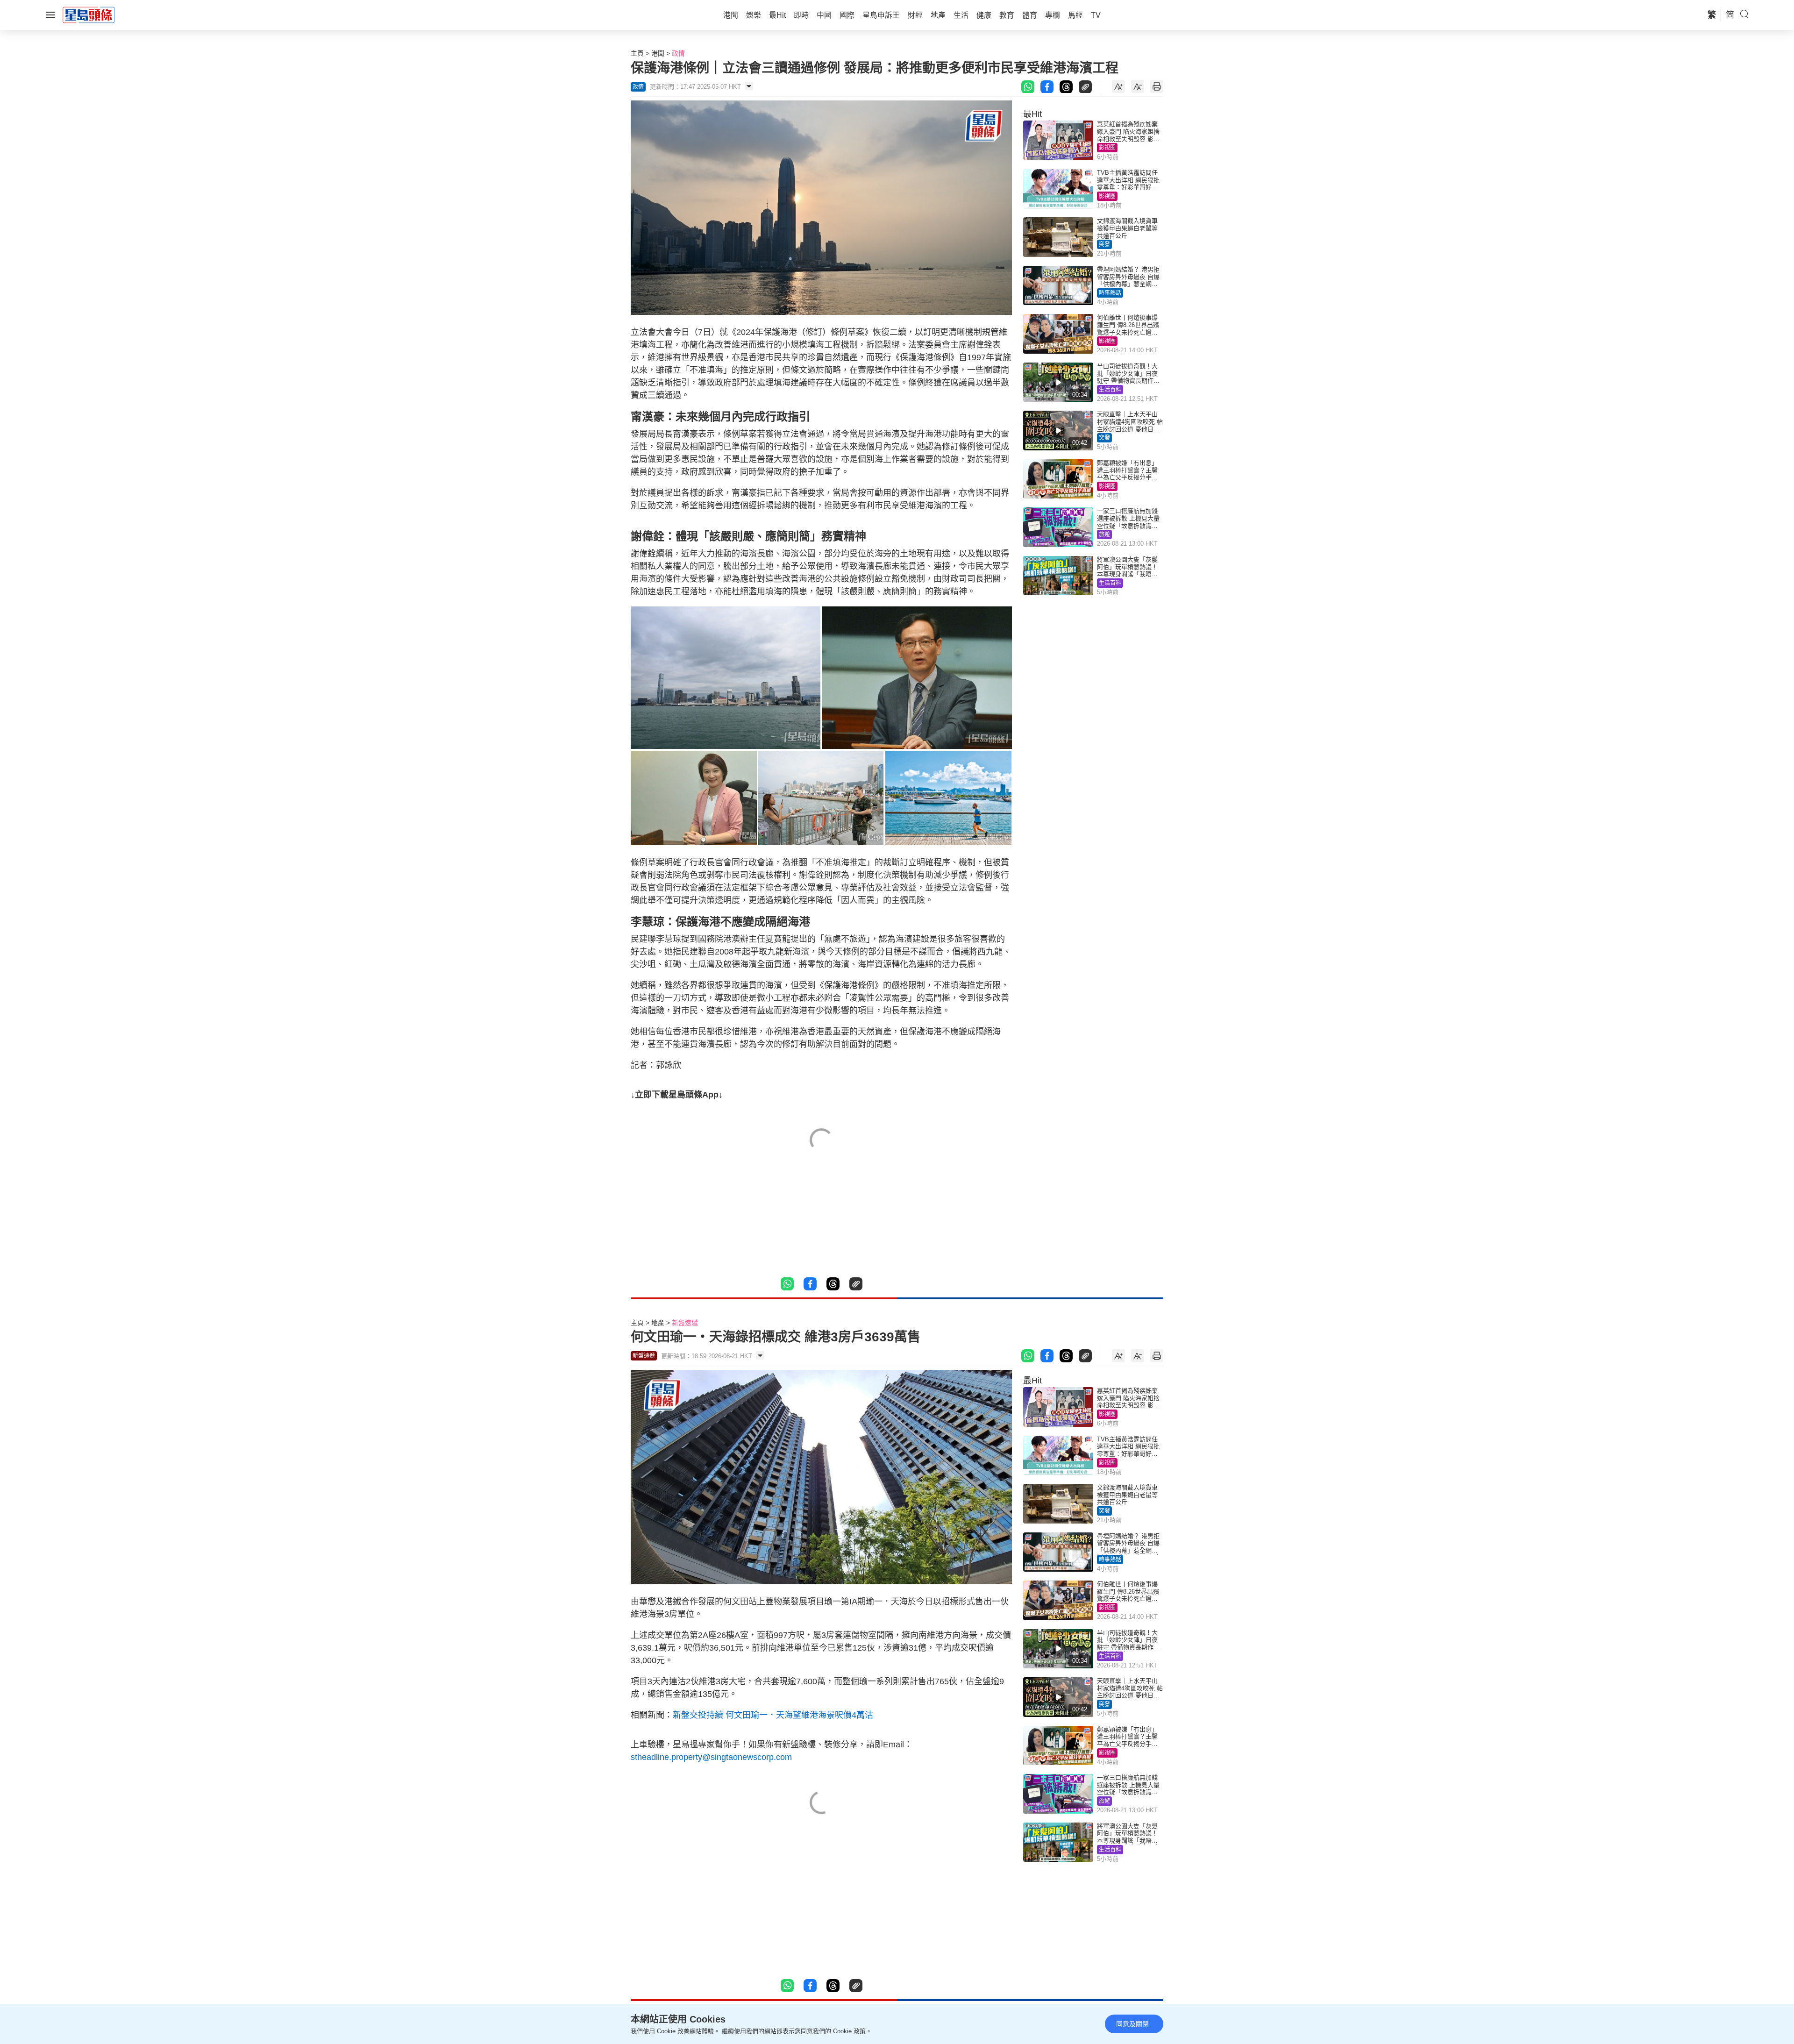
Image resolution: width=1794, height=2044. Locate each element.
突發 (1104, 244)
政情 (678, 53)
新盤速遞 (685, 1323)
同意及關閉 (1132, 2024)
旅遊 (1104, 534)
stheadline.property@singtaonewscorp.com (711, 1757)
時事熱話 (1110, 293)
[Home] (89, 14)
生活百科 (1110, 390)
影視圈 (1107, 148)
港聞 (658, 53)
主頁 (637, 53)
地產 (658, 1323)
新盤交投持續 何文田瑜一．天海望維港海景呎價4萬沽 (773, 1715)
